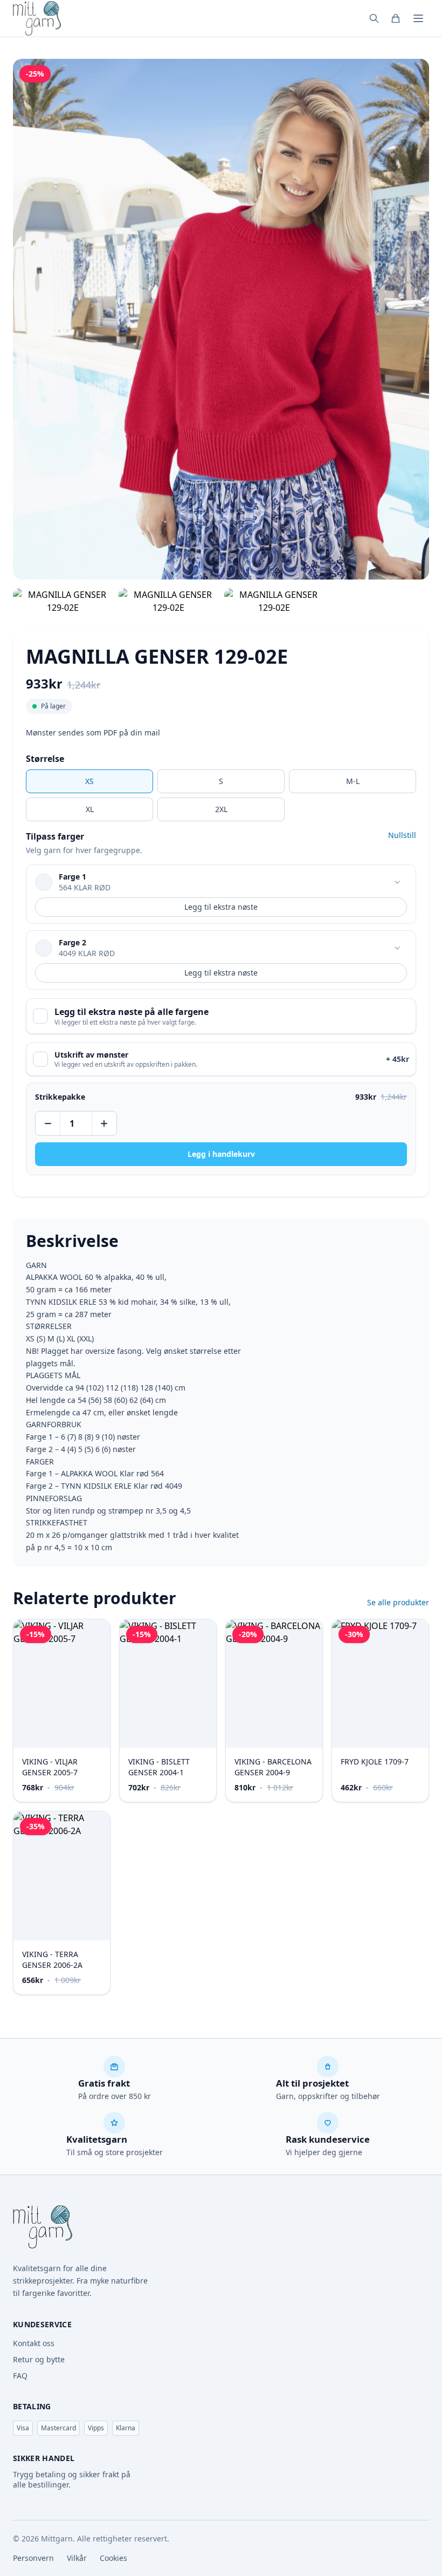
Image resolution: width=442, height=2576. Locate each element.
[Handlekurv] (396, 18)
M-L (353, 781)
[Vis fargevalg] (397, 882)
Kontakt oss (34, 2343)
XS (89, 781)
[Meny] (418, 18)
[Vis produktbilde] (63, 601)
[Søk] (374, 18)
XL (90, 809)
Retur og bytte (39, 2359)
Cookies (113, 2558)
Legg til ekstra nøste (221, 907)
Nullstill (402, 835)
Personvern (33, 2558)
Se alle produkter (398, 1602)
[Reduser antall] (49, 1123)
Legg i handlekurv (221, 1154)
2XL (221, 809)
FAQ (20, 2376)
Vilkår (77, 2558)
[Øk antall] (103, 1123)
